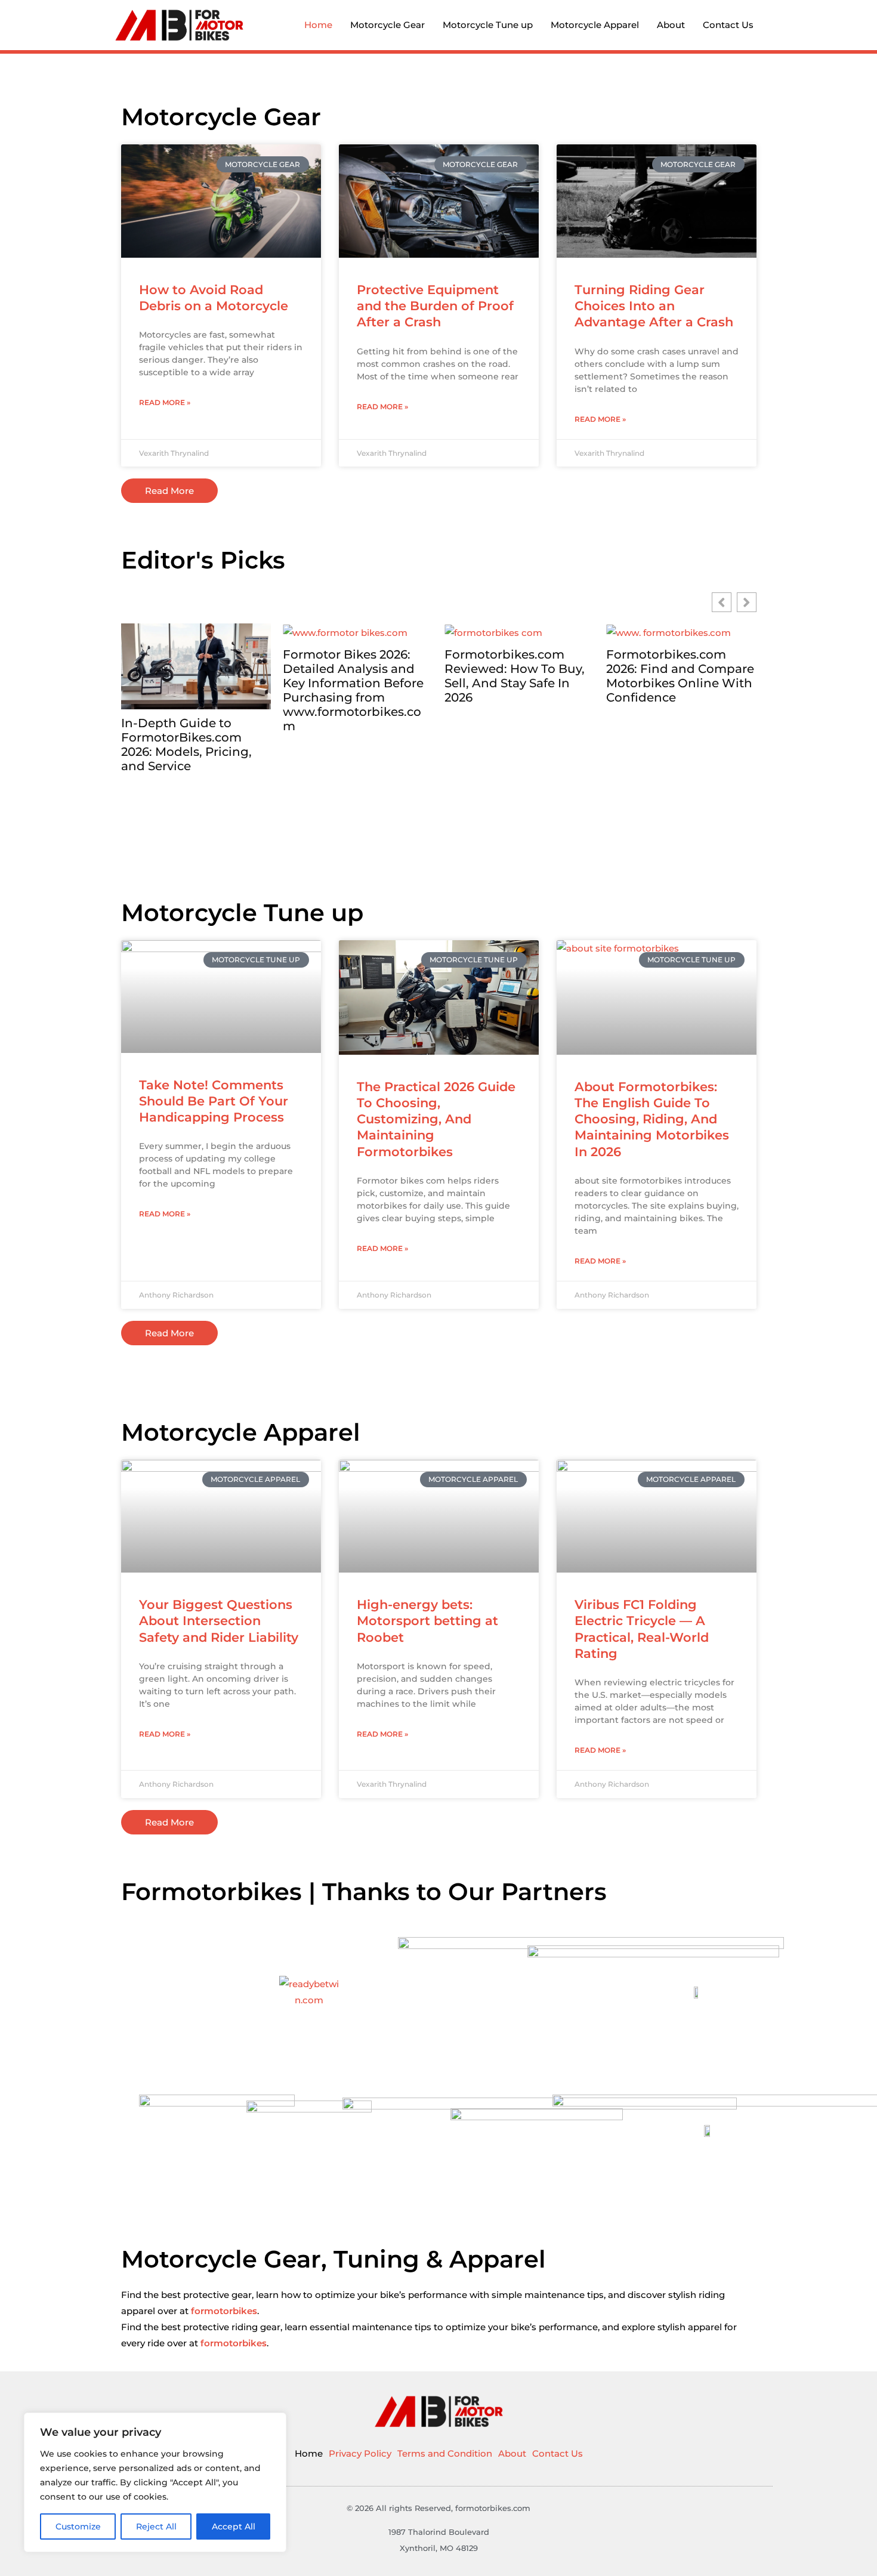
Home (318, 25)
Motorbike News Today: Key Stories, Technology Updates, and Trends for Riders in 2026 (679, 745)
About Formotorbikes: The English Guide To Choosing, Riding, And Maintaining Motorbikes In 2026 (652, 1119)
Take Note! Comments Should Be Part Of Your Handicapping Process (214, 1101)
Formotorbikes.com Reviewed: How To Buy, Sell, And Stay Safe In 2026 (353, 676)
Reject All (156, 2526)
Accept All (234, 2526)
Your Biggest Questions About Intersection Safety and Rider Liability (219, 1621)
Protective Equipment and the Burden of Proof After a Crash (435, 306)
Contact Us (728, 25)
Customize (78, 2526)
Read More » (165, 402)
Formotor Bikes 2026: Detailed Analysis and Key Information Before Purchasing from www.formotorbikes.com (192, 690)
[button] (747, 602)
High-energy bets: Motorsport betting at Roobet (427, 1621)
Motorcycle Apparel (595, 25)
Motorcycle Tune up (488, 25)
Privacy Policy (360, 2453)
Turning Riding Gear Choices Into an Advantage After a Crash (654, 306)
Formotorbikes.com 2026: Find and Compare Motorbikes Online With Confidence (518, 676)
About (671, 25)
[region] (155, 2482)
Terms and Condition (445, 2453)
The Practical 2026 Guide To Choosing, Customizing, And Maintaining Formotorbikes (436, 1119)
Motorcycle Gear (387, 25)
